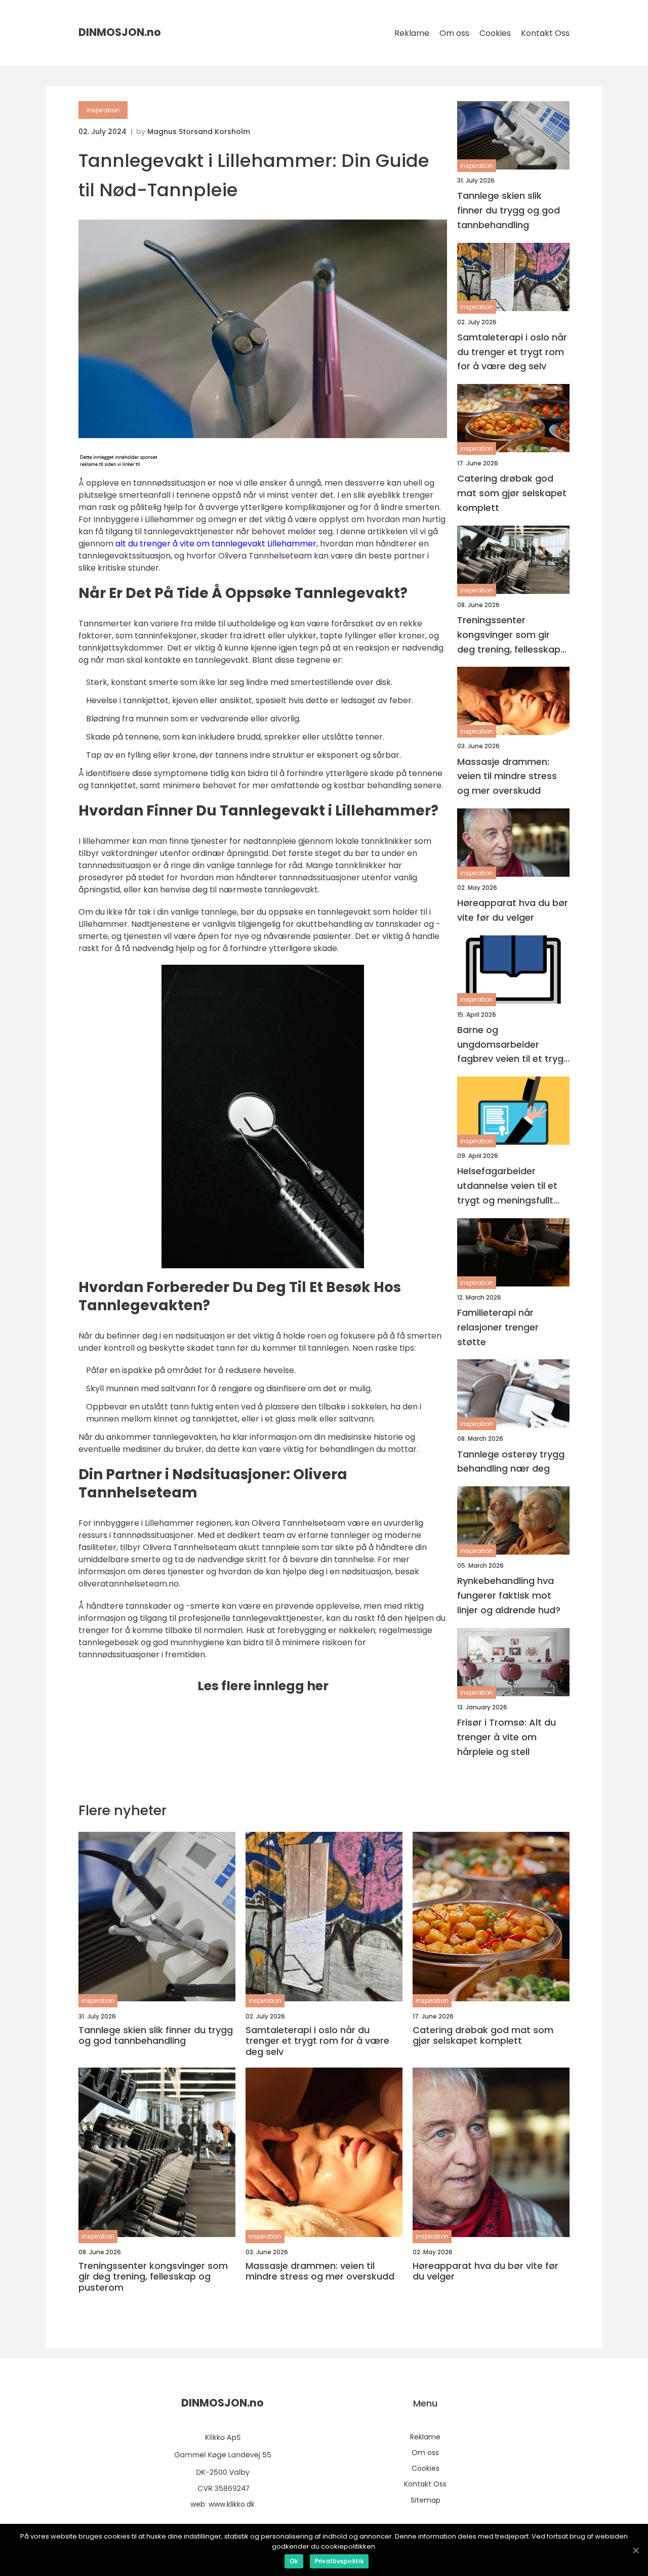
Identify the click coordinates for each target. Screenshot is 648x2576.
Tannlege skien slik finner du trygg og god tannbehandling (509, 210)
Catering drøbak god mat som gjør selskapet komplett (512, 493)
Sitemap (426, 2500)
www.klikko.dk (232, 2504)
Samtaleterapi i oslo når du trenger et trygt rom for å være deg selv (512, 352)
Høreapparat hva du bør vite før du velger (513, 910)
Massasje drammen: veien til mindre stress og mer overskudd (507, 776)
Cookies (495, 33)
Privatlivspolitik (339, 2561)
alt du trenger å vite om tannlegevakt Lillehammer (216, 544)
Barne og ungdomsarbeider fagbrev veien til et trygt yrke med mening (512, 1045)
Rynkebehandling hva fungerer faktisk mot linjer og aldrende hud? (509, 1595)
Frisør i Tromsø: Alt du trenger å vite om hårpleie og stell (507, 1737)
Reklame (412, 33)
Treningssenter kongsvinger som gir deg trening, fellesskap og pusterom (509, 635)
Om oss (454, 33)
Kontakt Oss (545, 33)
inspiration (103, 110)
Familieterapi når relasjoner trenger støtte (498, 1327)
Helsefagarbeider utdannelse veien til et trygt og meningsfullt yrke (507, 1186)
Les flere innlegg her (263, 1686)
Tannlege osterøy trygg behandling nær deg (511, 1462)
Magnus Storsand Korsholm (199, 132)
